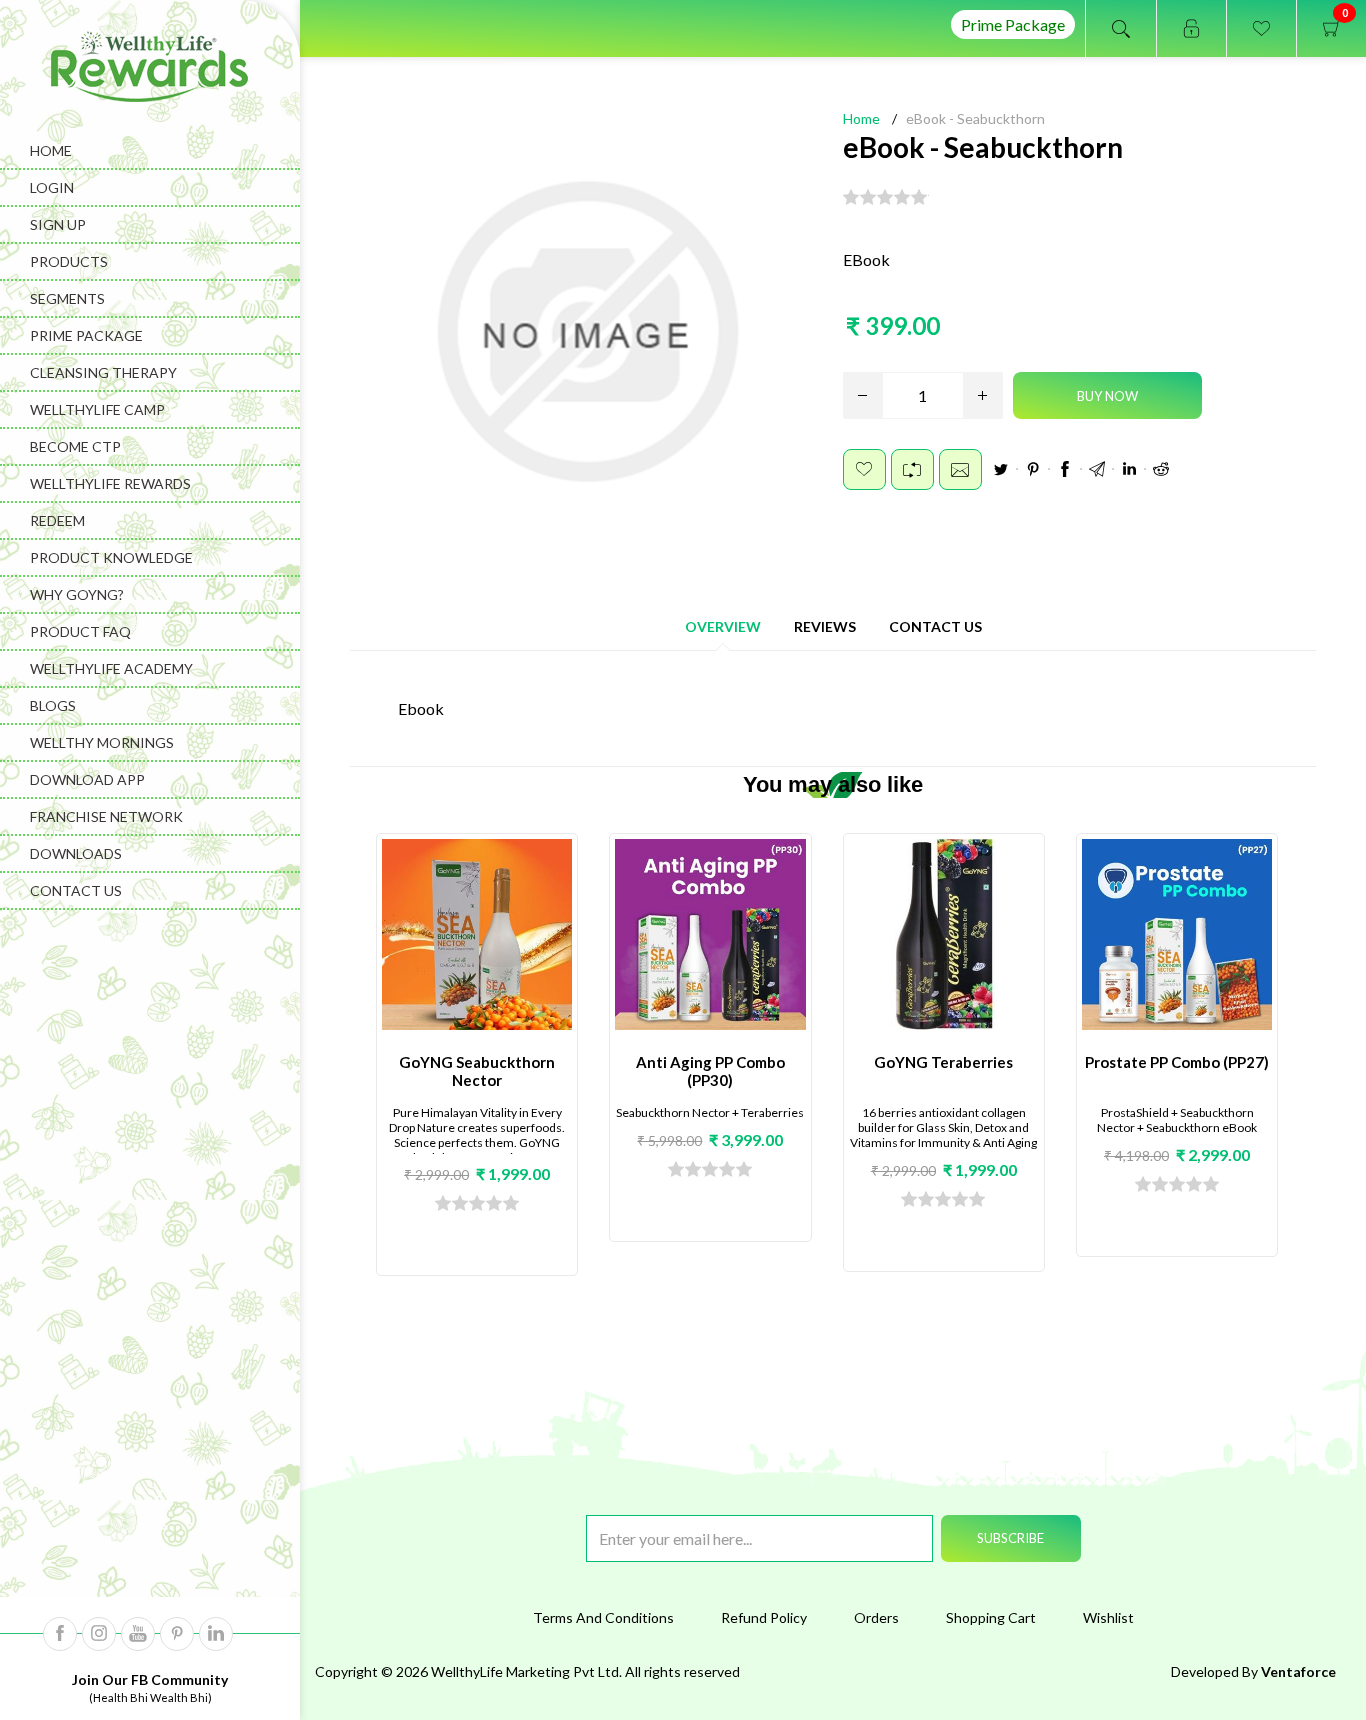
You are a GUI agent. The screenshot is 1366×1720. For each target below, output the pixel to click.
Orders (876, 1617)
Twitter (1001, 469)
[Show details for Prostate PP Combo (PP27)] (1177, 935)
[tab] (723, 626)
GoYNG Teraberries (943, 1062)
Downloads (76, 853)
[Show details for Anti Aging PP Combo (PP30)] (710, 935)
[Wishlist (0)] (1261, 28)
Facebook (1065, 469)
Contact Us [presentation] (935, 626)
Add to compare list (912, 469)
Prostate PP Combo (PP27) (1177, 1062)
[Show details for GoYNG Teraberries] (944, 935)
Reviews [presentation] (825, 626)
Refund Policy (764, 1617)
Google (1097, 469)
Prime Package (1013, 24)
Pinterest (1033, 469)
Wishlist (1108, 1617)
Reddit (1161, 469)
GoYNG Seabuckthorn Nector (477, 1071)
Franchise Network (106, 816)
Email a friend (960, 469)
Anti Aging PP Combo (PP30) (710, 1071)
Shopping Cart (991, 1617)
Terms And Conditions (603, 1617)
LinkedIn (1129, 469)
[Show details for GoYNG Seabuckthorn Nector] (477, 935)
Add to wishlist (864, 469)
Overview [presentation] (723, 626)
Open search (1121, 28)
